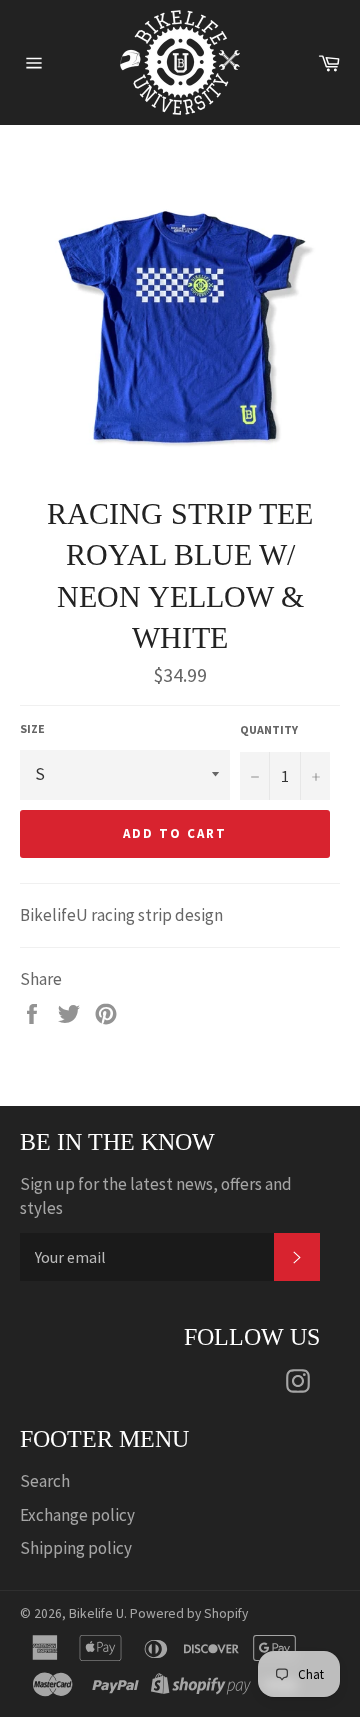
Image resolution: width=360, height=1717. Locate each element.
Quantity (269, 729)
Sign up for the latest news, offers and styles (156, 1195)
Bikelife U (96, 1613)
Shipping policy (76, 1548)
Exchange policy (77, 1515)
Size (32, 728)
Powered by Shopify (189, 1613)
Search (45, 1481)
